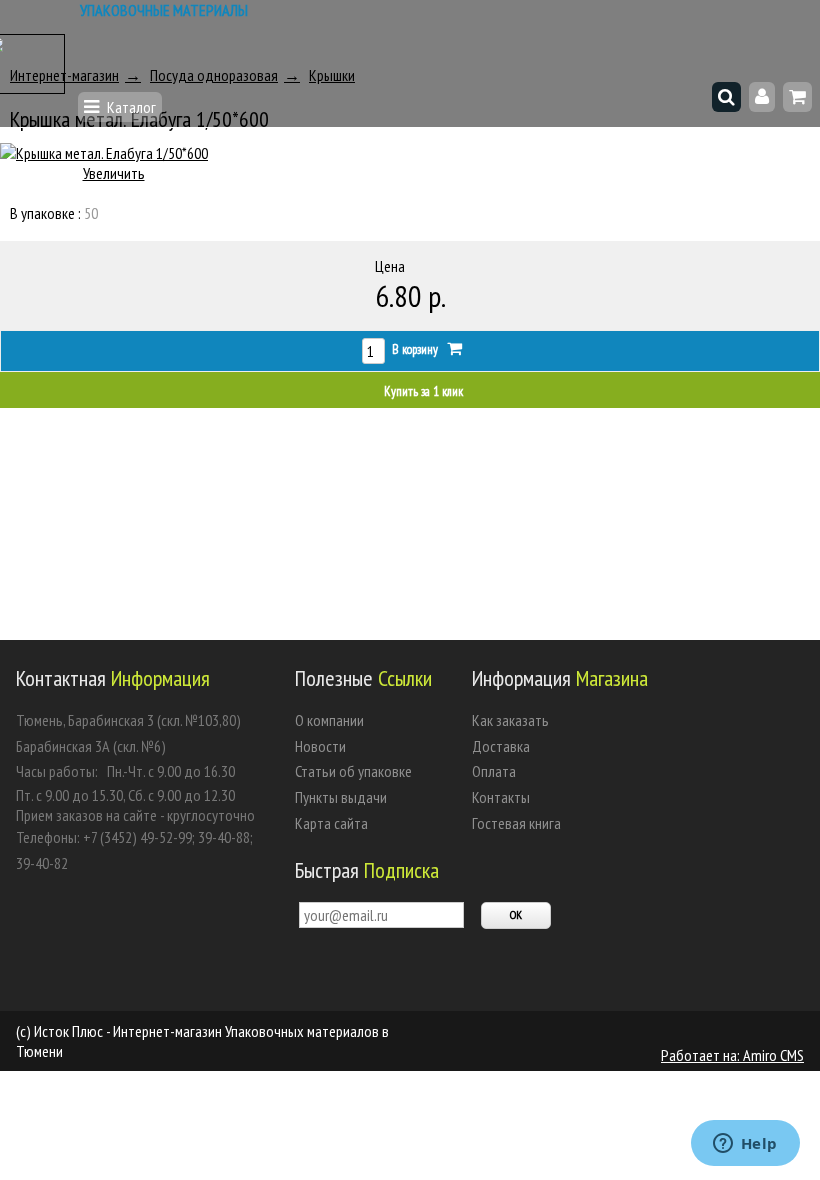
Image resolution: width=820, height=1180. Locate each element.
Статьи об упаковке (353, 771)
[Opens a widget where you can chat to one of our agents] (745, 1145)
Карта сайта (331, 823)
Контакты (501, 797)
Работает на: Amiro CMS (732, 1055)
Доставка (501, 746)
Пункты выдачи (341, 797)
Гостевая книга (516, 823)
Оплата (494, 771)
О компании (329, 720)
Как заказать (510, 720)
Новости (320, 746)
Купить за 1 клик (423, 391)
